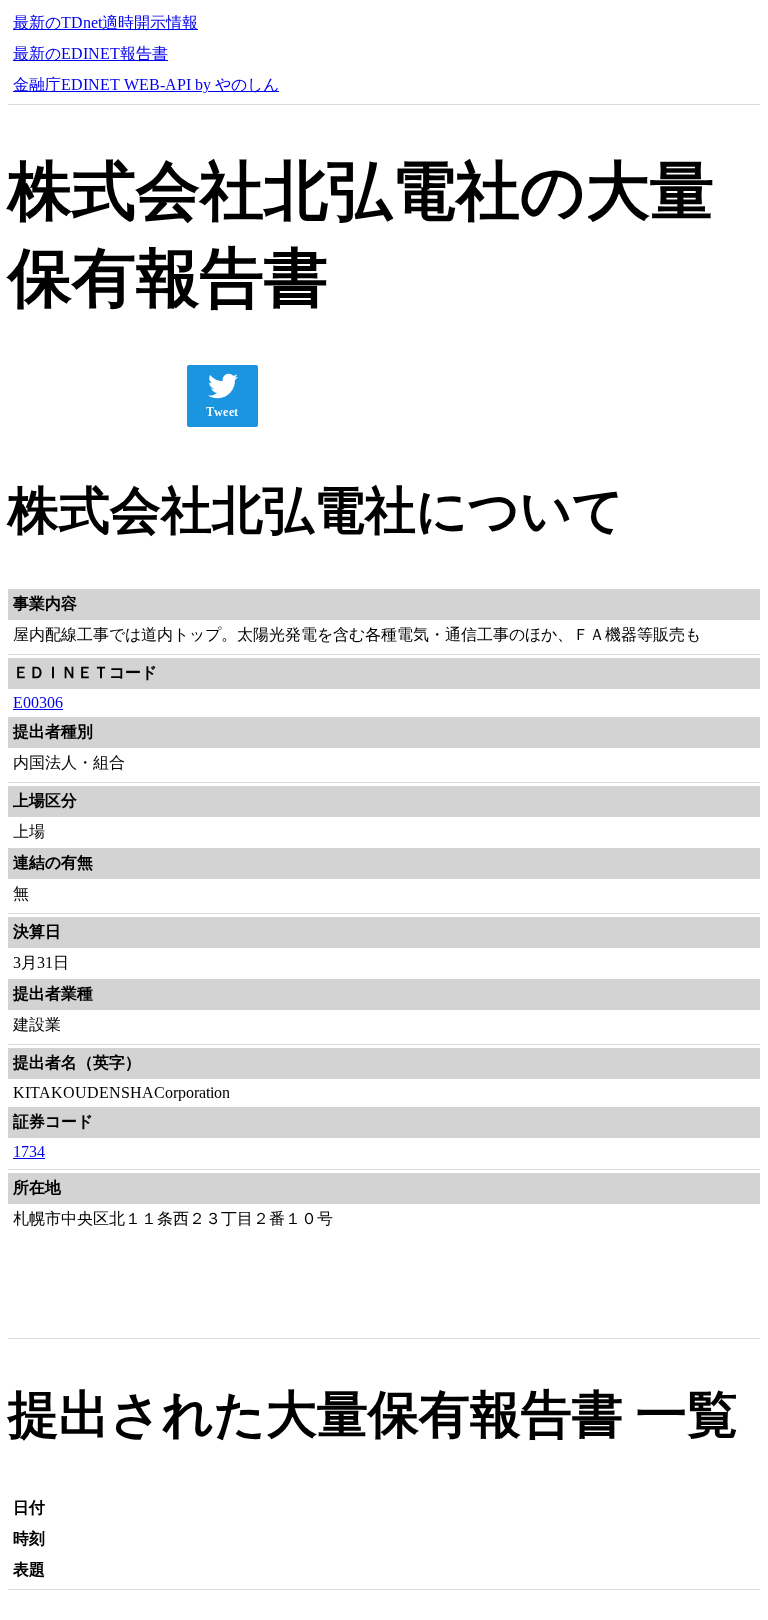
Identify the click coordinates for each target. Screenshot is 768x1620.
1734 (29, 1151)
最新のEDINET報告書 (90, 53)
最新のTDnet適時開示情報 (105, 22)
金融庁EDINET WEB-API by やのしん (146, 84)
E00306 (38, 702)
